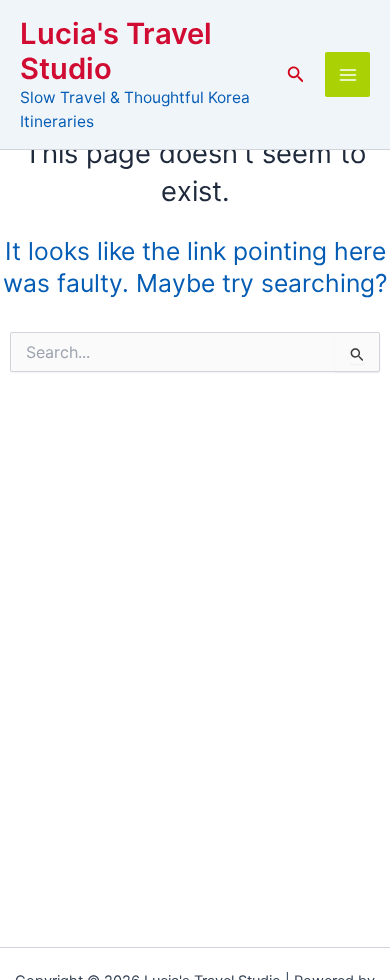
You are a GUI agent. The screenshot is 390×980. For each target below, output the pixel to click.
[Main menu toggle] (347, 74)
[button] (296, 74)
